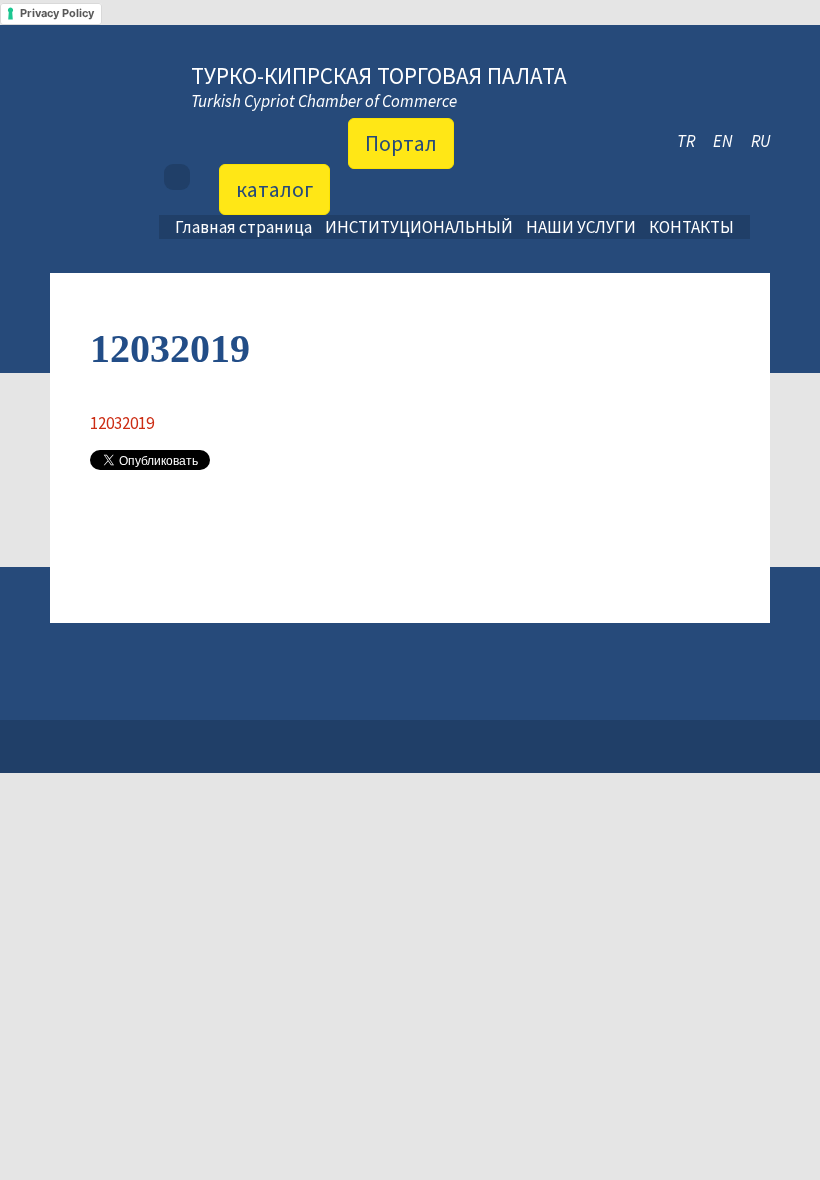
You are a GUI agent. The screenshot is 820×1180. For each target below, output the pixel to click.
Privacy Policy (57, 13)
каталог (274, 189)
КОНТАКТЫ (691, 227)
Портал (401, 143)
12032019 (122, 423)
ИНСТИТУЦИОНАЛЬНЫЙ (419, 227)
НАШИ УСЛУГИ (581, 227)
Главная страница (243, 227)
